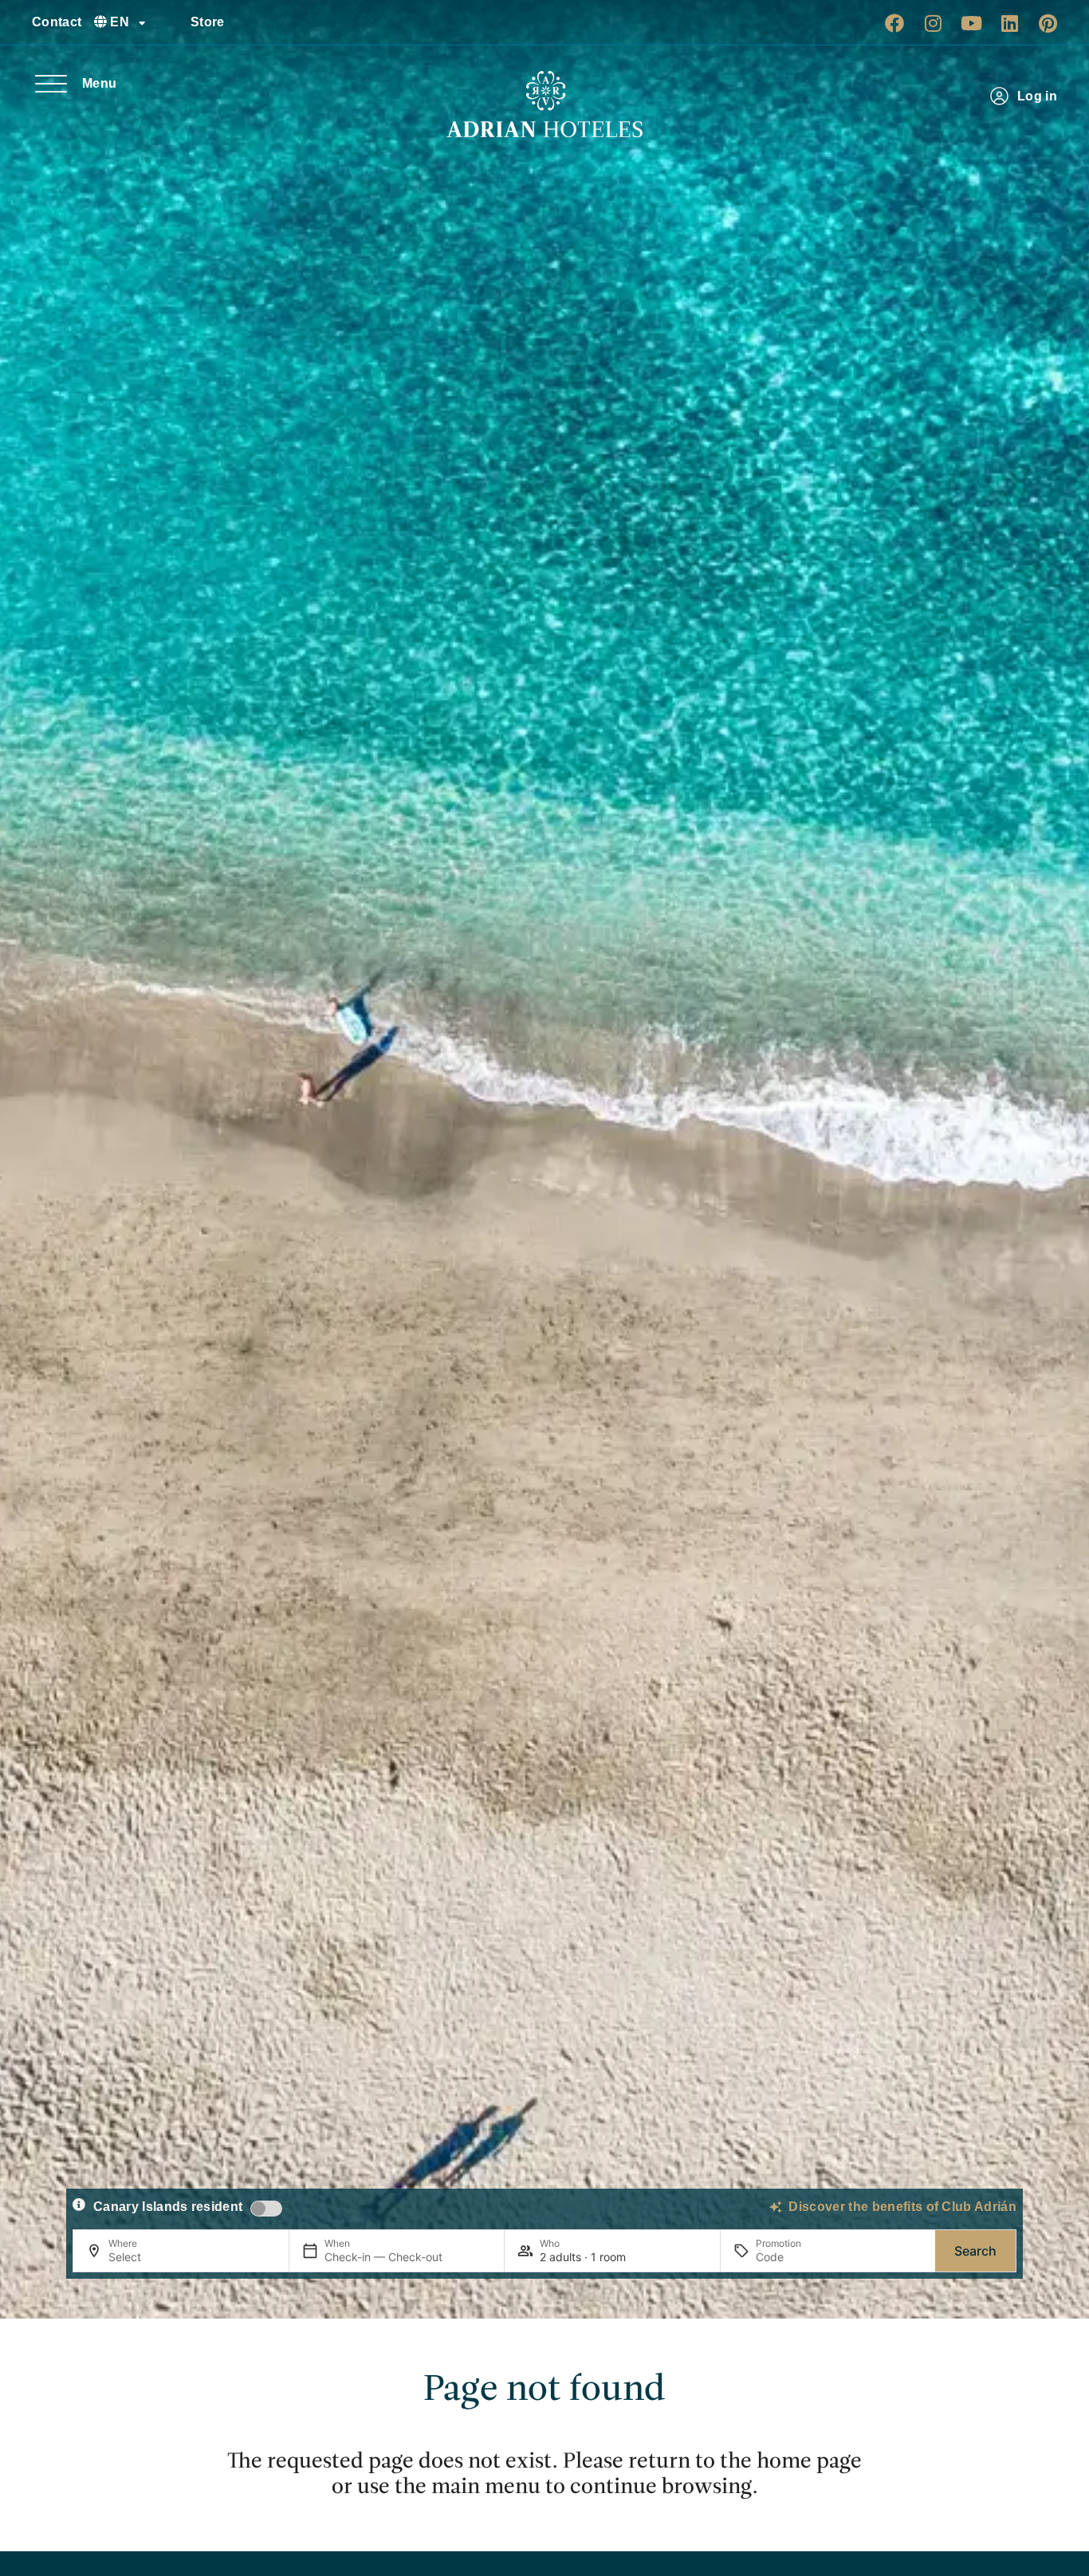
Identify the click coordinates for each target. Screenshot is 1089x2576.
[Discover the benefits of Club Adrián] (776, 2207)
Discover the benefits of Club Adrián (902, 2207)
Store (208, 22)
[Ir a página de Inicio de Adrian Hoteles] (544, 104)
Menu (99, 83)
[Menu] (51, 84)
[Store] (172, 22)
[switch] (266, 2209)
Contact (57, 22)
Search (975, 2251)
